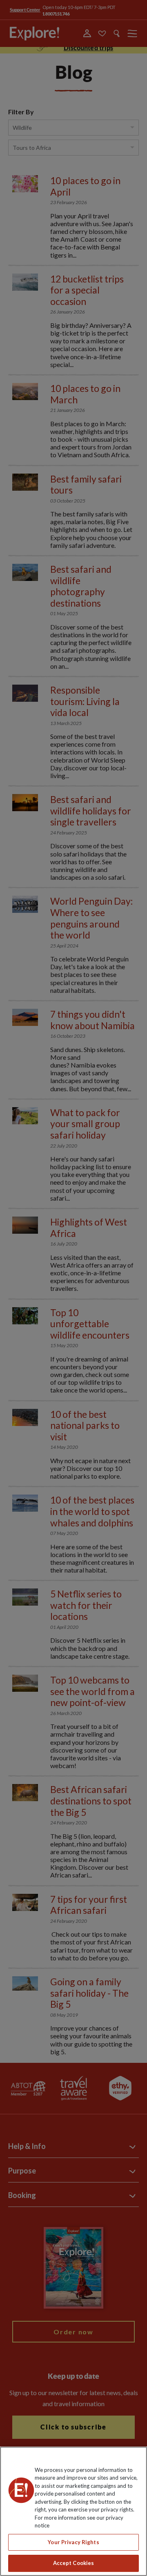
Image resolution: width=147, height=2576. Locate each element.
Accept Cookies (74, 2563)
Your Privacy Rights (73, 2542)
